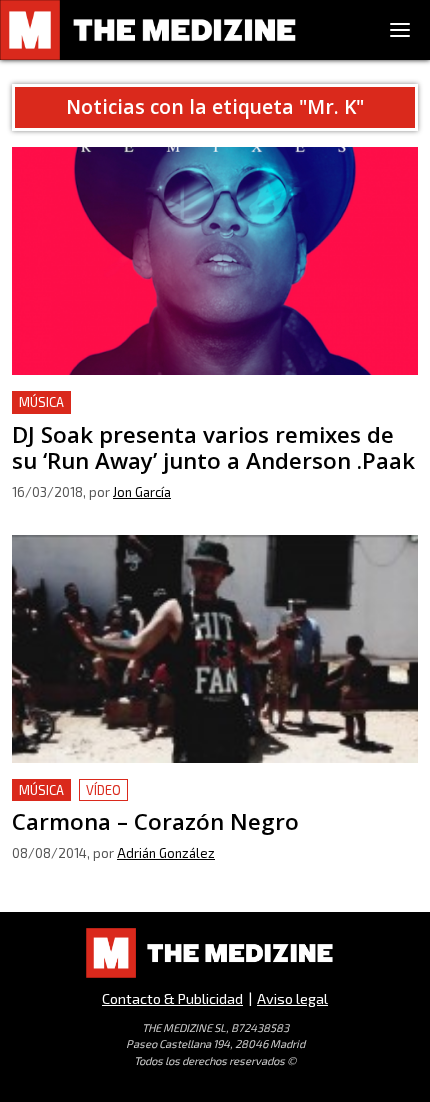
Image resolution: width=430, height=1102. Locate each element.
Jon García (142, 492)
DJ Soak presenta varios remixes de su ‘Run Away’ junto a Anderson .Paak (210, 414)
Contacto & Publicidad (172, 998)
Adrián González (166, 853)
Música (41, 402)
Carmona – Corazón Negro (107, 790)
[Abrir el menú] (400, 30)
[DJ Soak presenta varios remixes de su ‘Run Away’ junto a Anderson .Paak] (215, 261)
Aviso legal (292, 998)
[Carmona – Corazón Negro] (215, 649)
